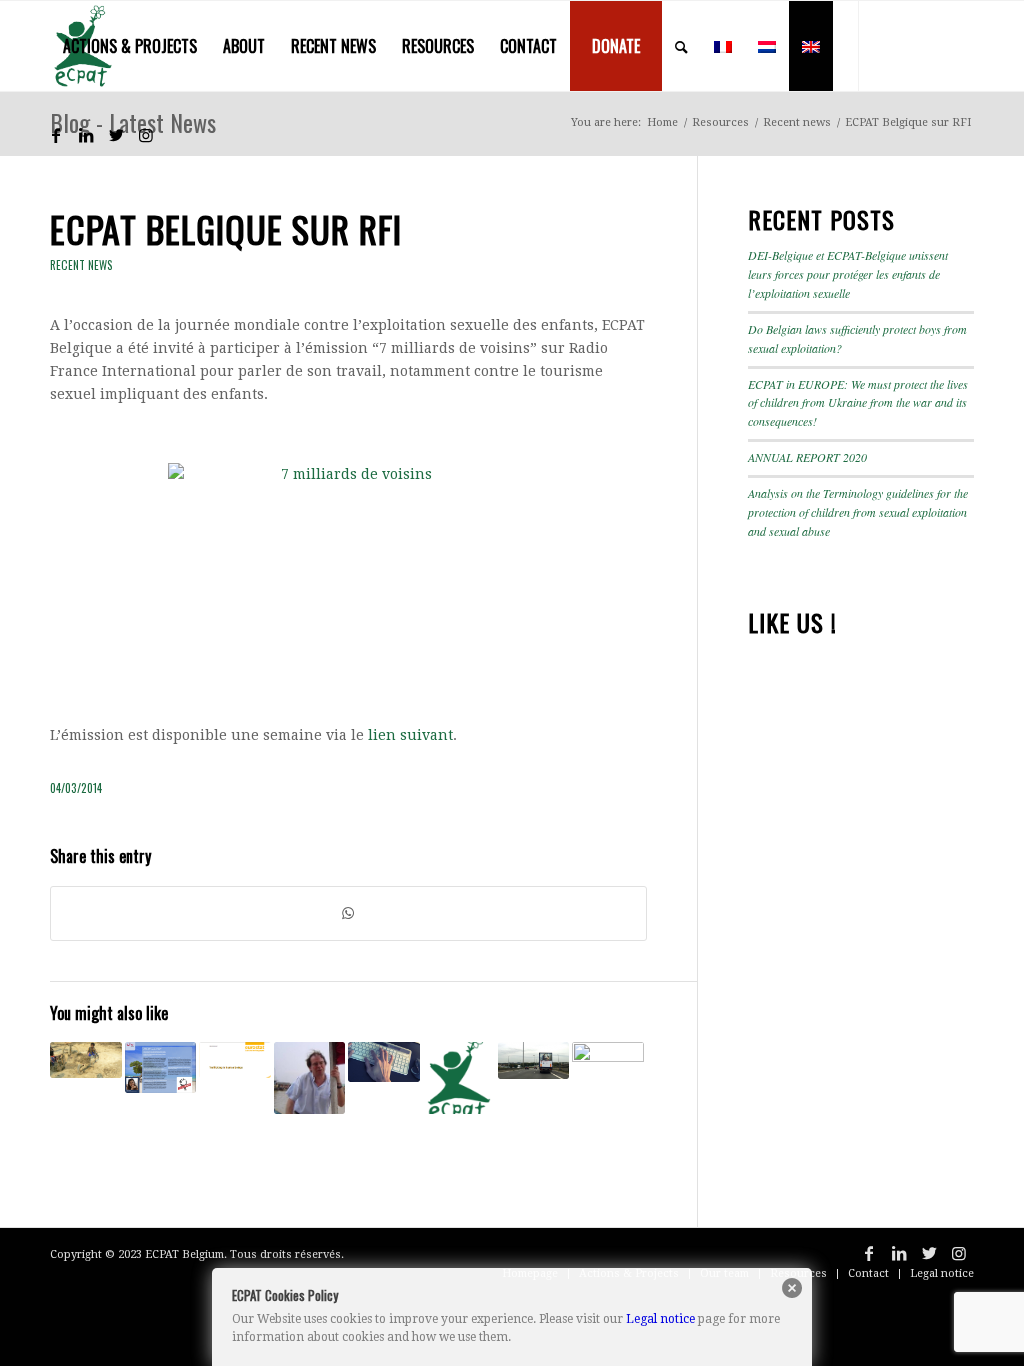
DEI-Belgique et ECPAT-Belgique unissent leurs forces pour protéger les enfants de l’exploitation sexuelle (848, 274)
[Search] (681, 46)
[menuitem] (130, 46)
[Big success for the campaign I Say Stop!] (534, 1060)
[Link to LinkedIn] (86, 135)
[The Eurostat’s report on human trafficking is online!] (235, 1060)
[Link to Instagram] (146, 135)
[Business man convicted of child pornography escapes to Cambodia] (310, 1078)
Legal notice (660, 1319)
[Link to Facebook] (56, 135)
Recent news (81, 265)
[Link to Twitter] (116, 135)
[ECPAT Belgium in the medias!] (608, 1078)
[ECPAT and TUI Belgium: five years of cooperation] (161, 1067)
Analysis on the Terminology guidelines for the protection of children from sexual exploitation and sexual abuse (858, 512)
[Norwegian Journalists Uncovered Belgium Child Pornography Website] (384, 1062)
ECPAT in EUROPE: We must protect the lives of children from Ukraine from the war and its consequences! (858, 403)
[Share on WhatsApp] (348, 913)
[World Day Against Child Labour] (86, 1060)
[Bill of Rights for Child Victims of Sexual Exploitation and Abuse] (459, 1078)
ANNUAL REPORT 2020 (807, 457)
